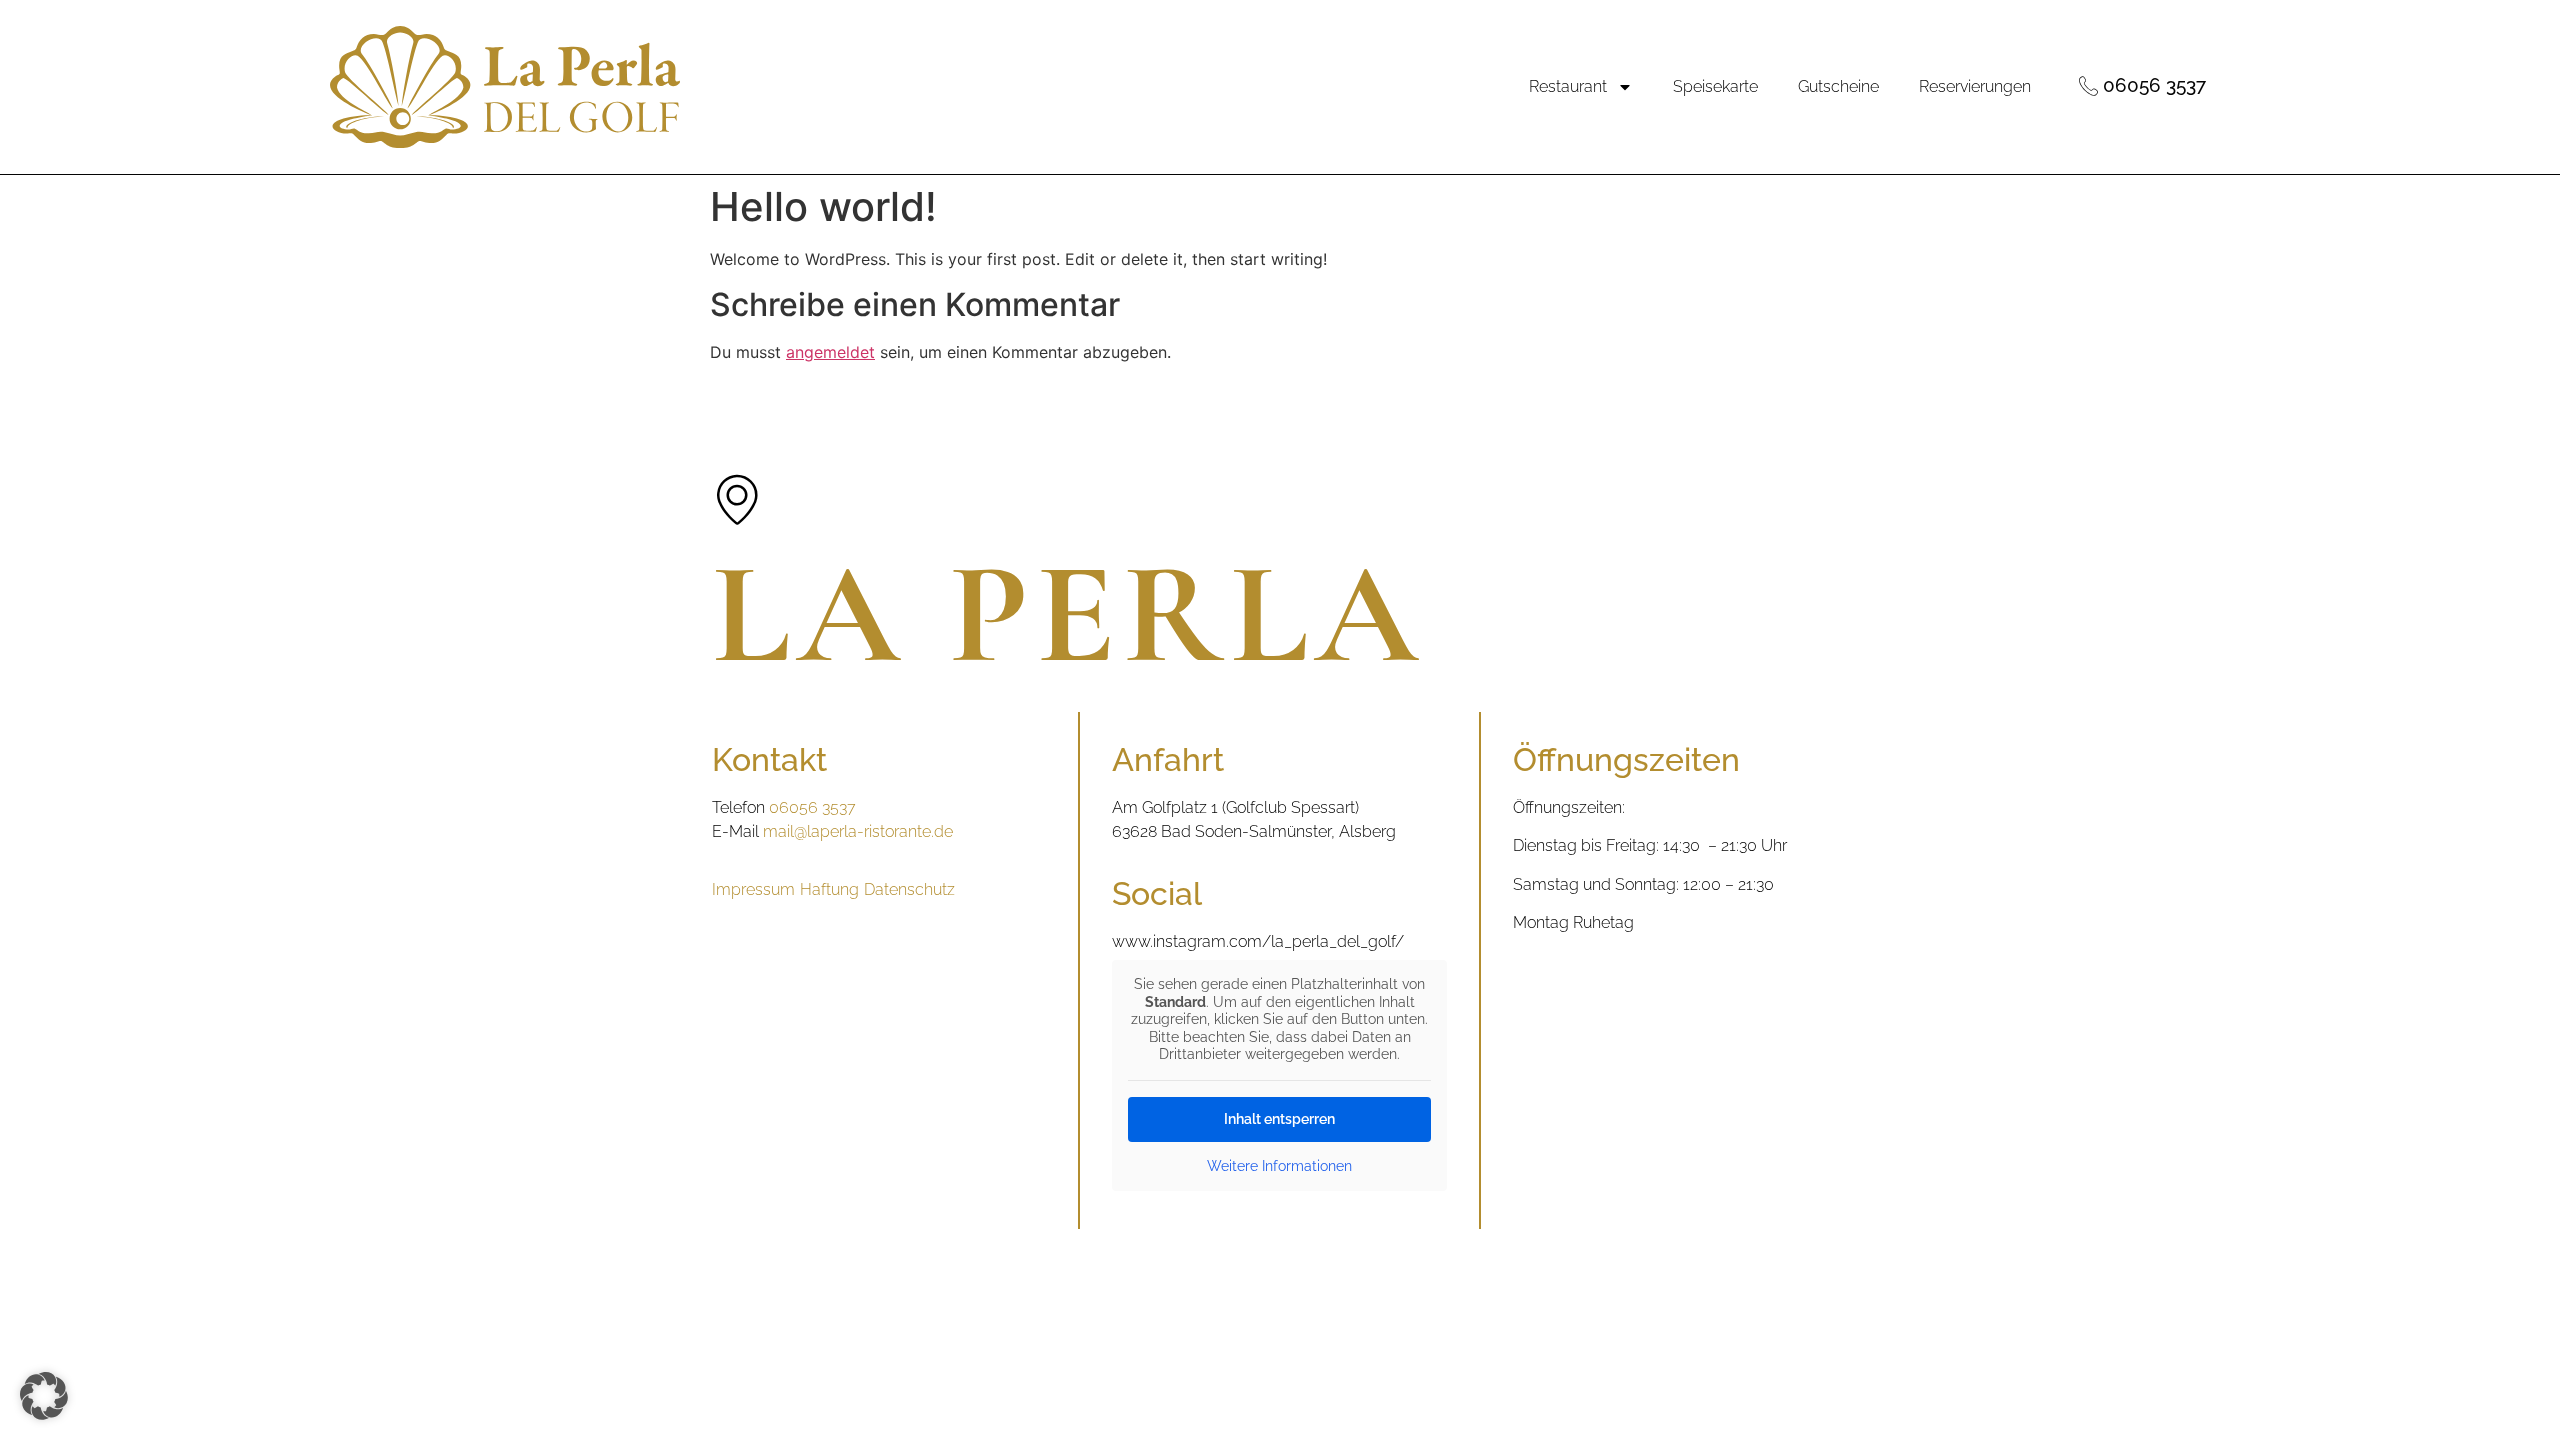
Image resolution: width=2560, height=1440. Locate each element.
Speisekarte (1715, 86)
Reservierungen (1975, 86)
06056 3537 (812, 807)
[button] (44, 1396)
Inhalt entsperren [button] (1279, 1119)
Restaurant (1568, 86)
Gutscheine (1838, 86)
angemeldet (830, 352)
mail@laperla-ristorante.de (858, 831)
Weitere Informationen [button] (1279, 1166)
